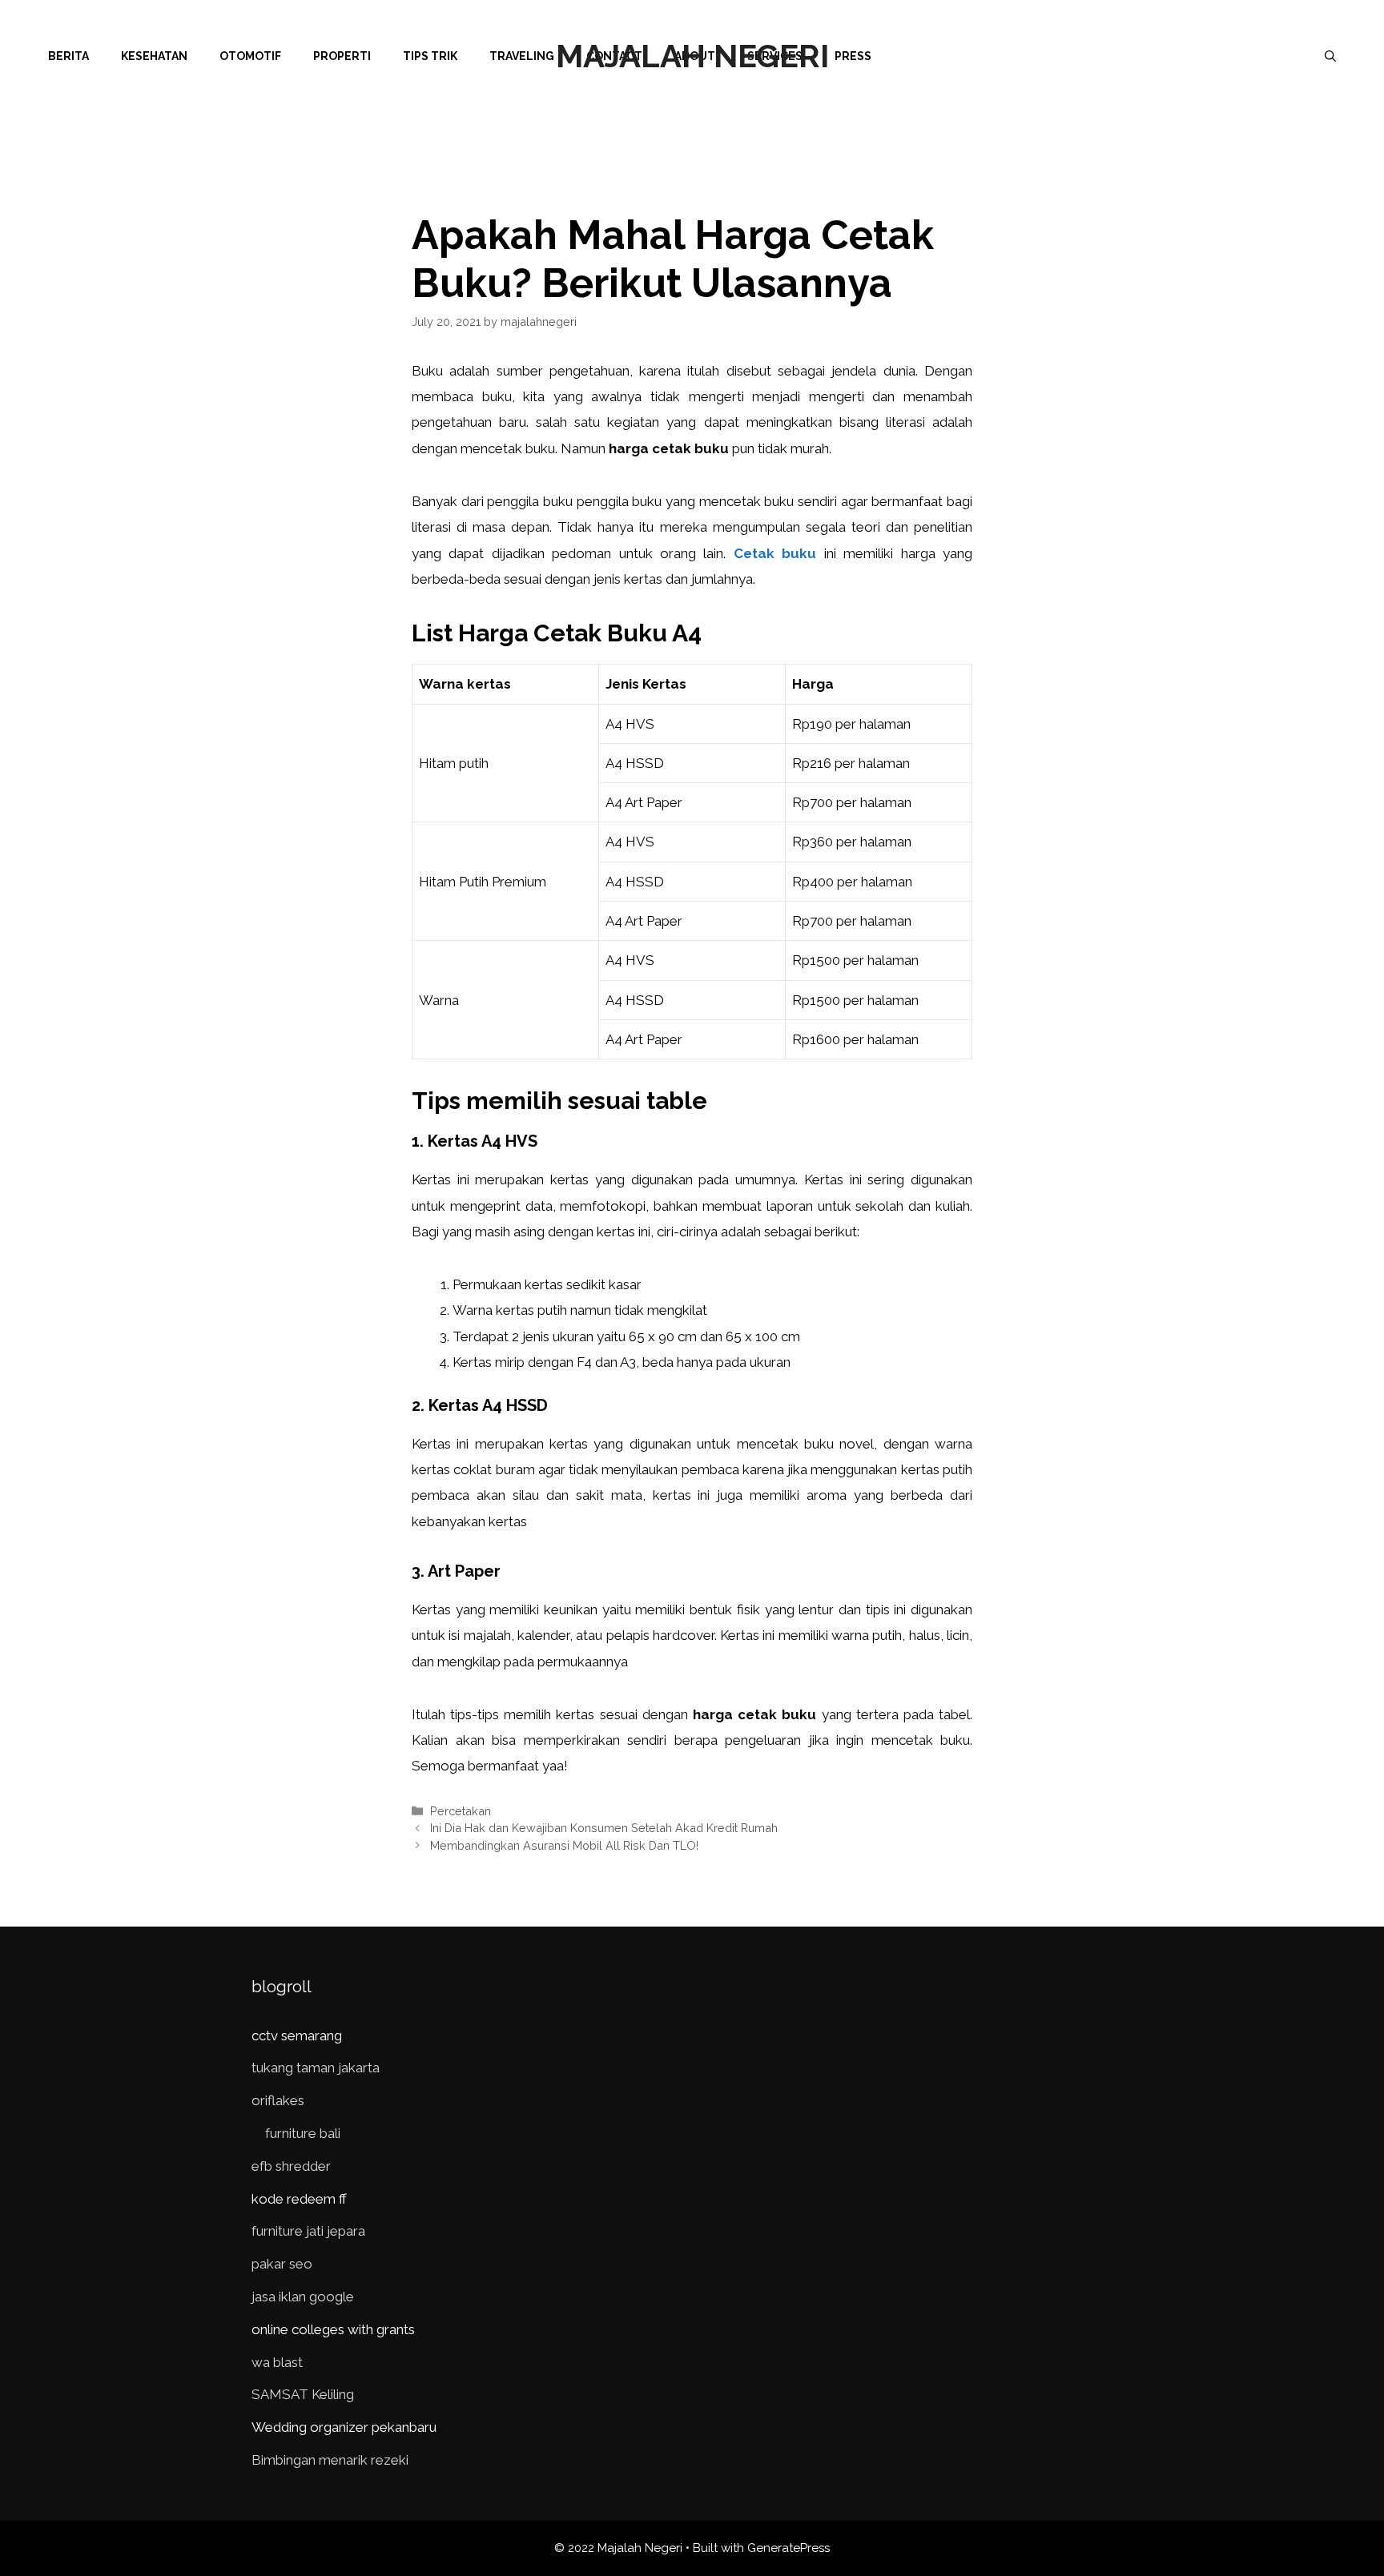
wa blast (277, 2362)
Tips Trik (430, 56)
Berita (68, 56)
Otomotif (250, 56)
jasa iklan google (303, 2297)
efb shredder (291, 2166)
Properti (342, 56)
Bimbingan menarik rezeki (330, 2460)
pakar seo (282, 2264)
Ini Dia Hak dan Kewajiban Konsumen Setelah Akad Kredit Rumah (604, 1828)
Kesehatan (154, 56)
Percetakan (461, 1811)
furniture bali (303, 2133)
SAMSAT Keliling (303, 2394)
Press (853, 56)
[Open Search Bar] (1330, 56)
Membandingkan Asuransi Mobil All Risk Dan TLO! (564, 1845)
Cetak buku (775, 553)
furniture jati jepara (308, 2231)
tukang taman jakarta (316, 2068)
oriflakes (278, 2100)
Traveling (522, 56)
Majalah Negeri (692, 56)
